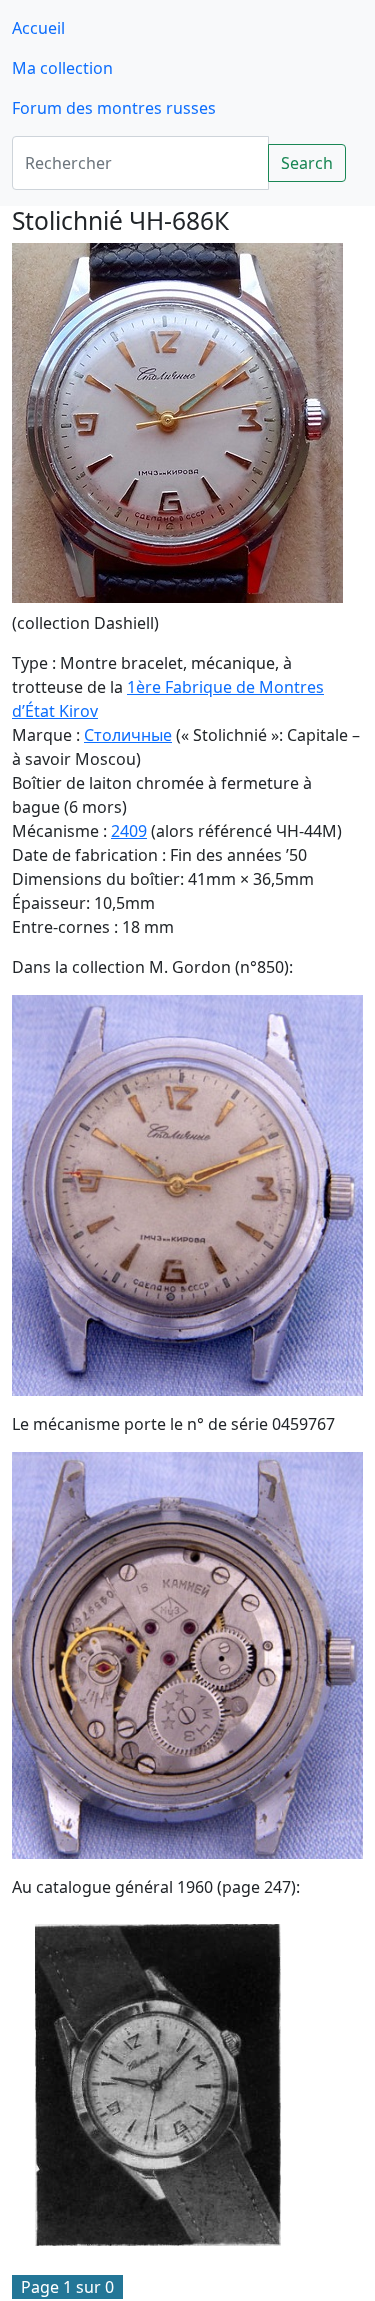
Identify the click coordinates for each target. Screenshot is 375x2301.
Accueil (38, 28)
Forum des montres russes (114, 108)
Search (307, 163)
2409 (129, 831)
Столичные (128, 735)
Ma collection (62, 68)
